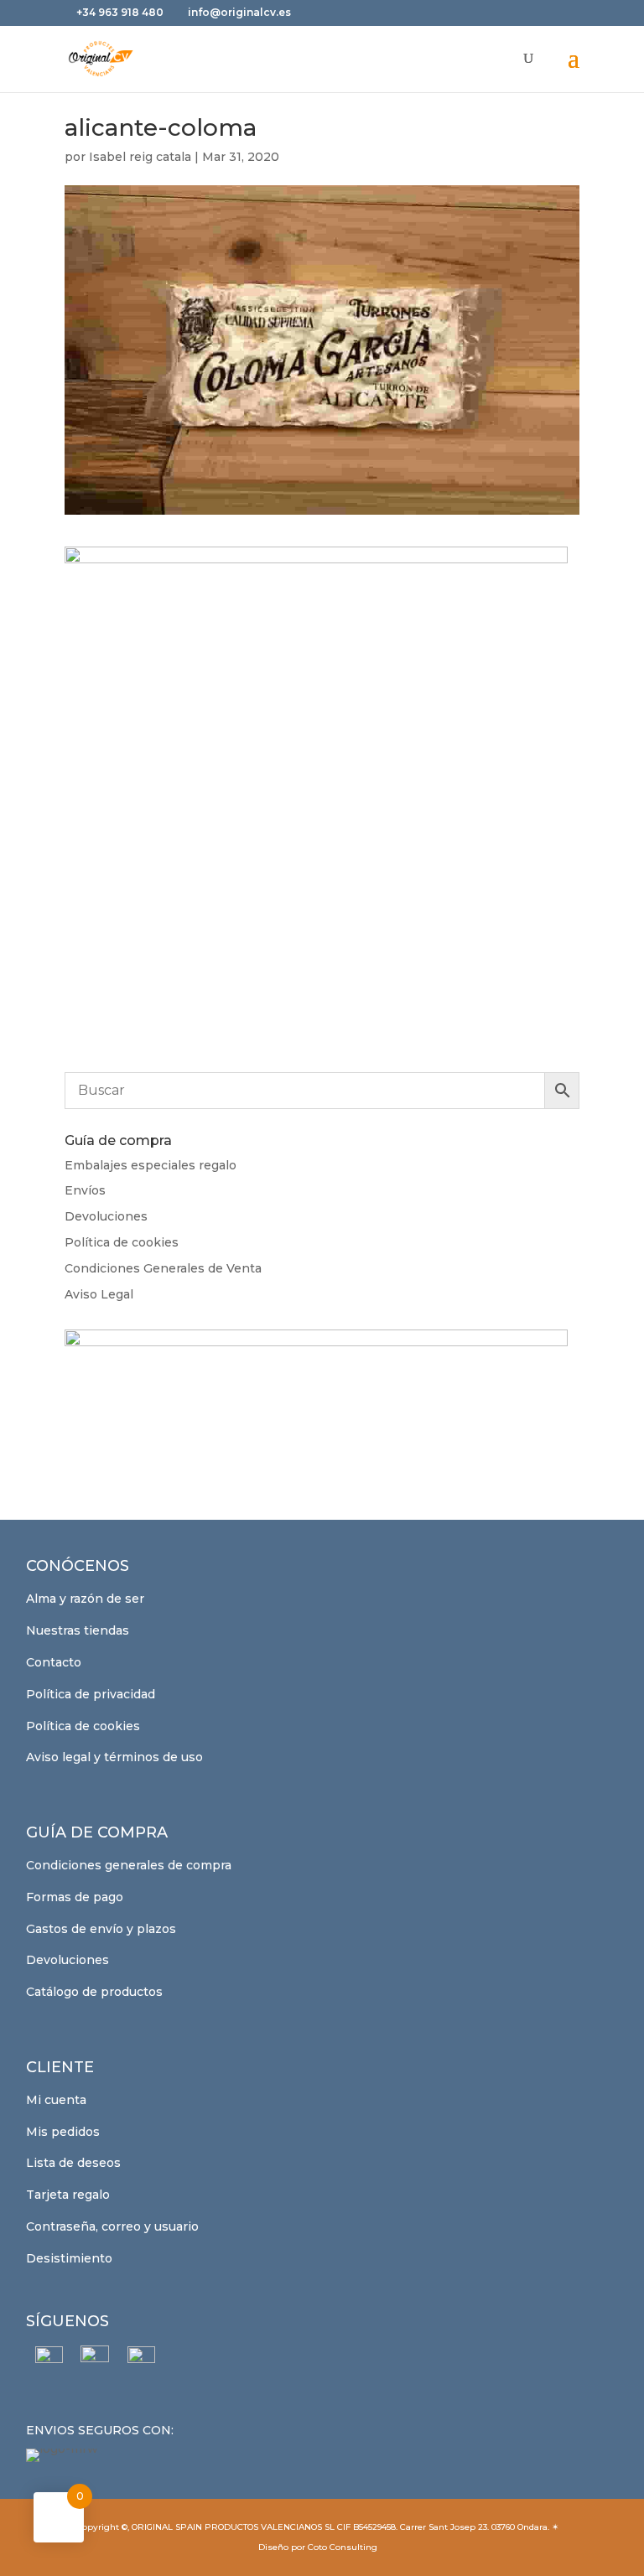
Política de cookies (122, 1242)
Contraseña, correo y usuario (112, 2226)
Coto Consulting (343, 2547)
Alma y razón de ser (85, 1599)
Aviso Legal (99, 1294)
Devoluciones (106, 1216)
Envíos (85, 1190)
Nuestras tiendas (78, 1630)
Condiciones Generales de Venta (163, 1268)
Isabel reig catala (140, 157)
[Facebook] (49, 2360)
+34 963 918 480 (121, 12)
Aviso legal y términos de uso (114, 1757)
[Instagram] (95, 2360)
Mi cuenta (56, 2100)
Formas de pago (75, 1897)
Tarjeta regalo (68, 2195)
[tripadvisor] (141, 2360)
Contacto (54, 1662)
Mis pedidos (63, 2132)
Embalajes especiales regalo (151, 1165)
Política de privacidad (91, 1694)
